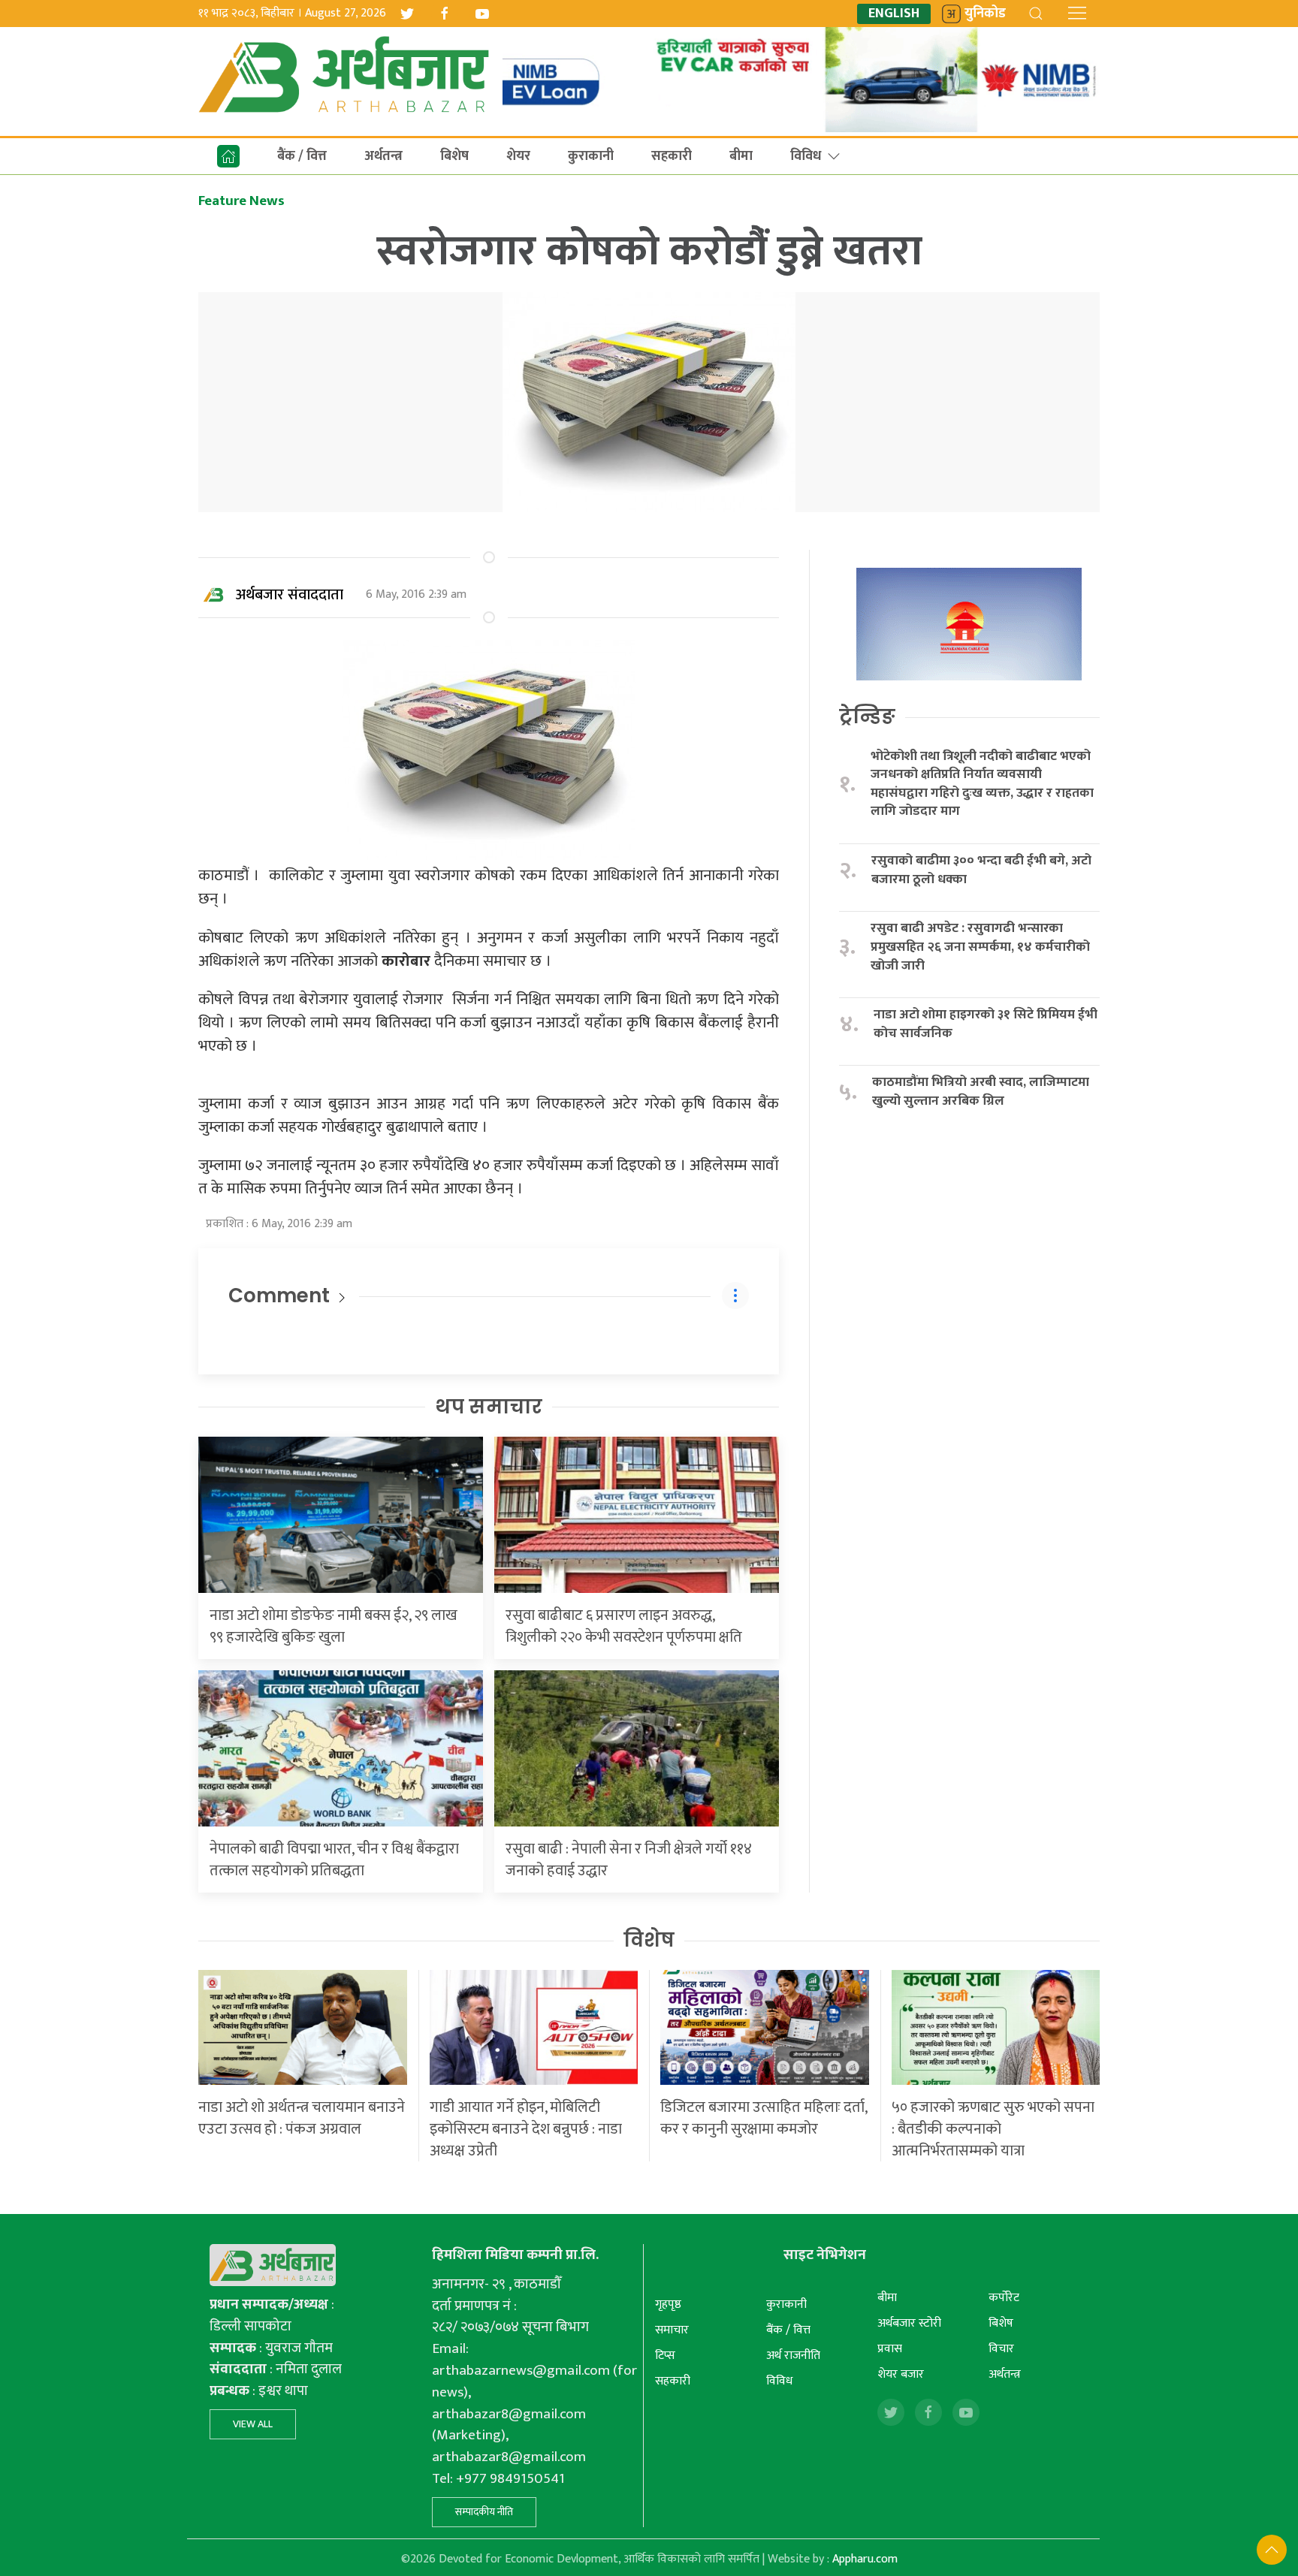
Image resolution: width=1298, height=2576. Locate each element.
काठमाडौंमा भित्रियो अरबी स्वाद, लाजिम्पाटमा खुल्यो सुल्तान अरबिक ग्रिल (981, 1092)
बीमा (741, 156)
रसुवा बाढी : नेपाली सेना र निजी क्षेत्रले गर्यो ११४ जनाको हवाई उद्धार (629, 1860)
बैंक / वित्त (302, 156)
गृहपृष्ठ (668, 2305)
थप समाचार (489, 1407)
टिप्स (665, 2356)
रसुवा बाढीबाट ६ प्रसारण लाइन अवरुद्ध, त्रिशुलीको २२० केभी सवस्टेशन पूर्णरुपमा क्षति (624, 1626)
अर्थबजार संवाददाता (290, 595)
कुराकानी (591, 156)
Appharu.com (865, 2559)
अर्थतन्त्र (383, 156)
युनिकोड (985, 14)
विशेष (649, 1940)
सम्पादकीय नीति (484, 2512)
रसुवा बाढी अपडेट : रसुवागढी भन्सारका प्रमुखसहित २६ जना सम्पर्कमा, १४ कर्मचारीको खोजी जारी (980, 947)
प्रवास (890, 2349)
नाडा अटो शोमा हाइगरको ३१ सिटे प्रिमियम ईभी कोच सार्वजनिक (986, 1024)
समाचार (672, 2330)
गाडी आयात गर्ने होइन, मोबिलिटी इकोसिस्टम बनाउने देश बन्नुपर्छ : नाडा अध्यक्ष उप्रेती (526, 2129)
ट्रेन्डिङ (867, 716)
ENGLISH (894, 14)
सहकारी (672, 156)
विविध (806, 156)
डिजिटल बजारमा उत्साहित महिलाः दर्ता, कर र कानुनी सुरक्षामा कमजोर (764, 2118)
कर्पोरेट (1004, 2298)
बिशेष (454, 156)
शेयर (518, 156)
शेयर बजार (901, 2374)
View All (253, 2424)
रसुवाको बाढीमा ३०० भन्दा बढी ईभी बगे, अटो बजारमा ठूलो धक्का (981, 870)
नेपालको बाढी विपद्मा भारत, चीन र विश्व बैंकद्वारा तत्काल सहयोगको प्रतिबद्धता (334, 1860)
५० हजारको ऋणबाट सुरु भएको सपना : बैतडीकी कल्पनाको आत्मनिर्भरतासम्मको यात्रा (993, 2129)
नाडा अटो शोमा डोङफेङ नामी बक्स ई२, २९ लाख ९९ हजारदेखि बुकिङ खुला (334, 1626)
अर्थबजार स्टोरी (909, 2323)
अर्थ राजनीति (793, 2356)
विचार (1001, 2349)
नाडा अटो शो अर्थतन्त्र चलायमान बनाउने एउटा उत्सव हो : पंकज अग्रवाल (302, 2118)
